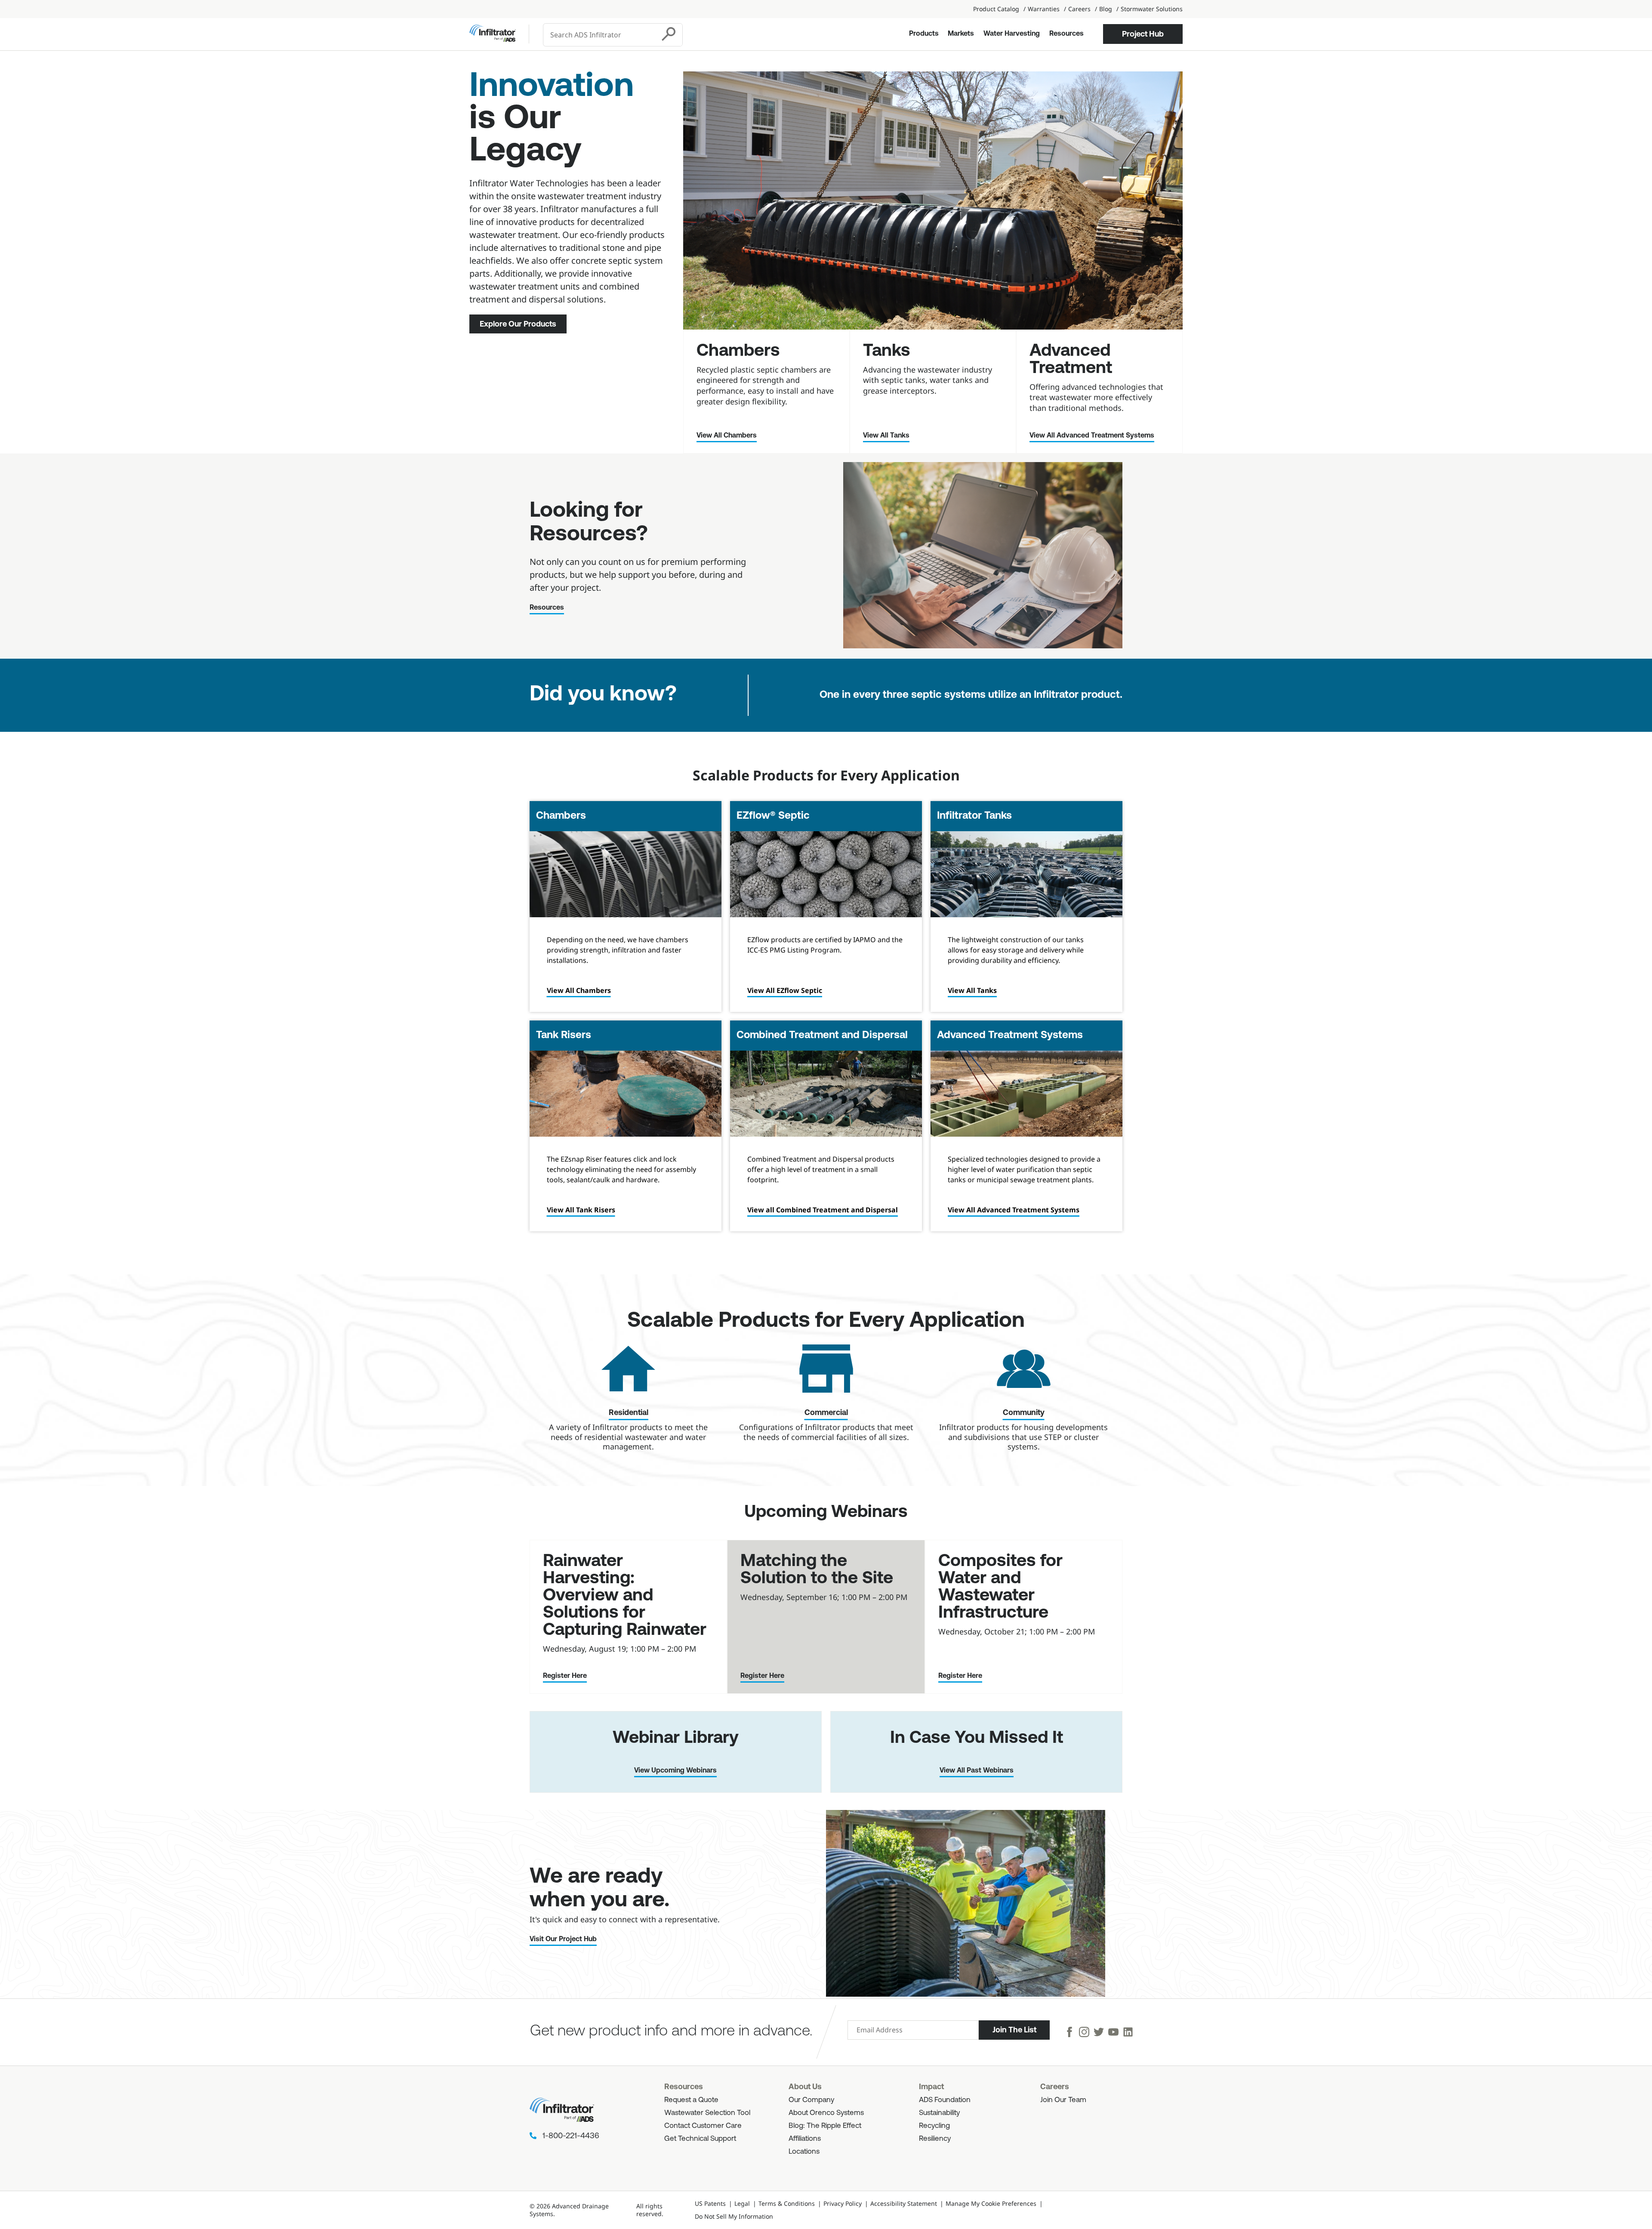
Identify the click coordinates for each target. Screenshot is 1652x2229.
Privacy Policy (843, 2203)
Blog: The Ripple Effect (825, 2126)
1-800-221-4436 (571, 2137)
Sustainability (939, 2113)
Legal (742, 2203)
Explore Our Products (518, 324)
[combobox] (600, 35)
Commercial (826, 1413)
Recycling (934, 2126)
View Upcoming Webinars (675, 1771)
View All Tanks (886, 436)
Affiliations (805, 2139)
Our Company (811, 2100)
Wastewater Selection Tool (707, 2113)
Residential (629, 1413)
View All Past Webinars (977, 1771)
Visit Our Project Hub (563, 1939)
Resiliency (935, 2139)
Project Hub (1143, 34)
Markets (961, 34)
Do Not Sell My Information (734, 2216)
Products (924, 34)
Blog (1106, 9)
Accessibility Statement (904, 2203)
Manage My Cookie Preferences (991, 2203)
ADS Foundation (945, 2100)
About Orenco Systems (826, 2113)
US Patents (710, 2203)
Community (1024, 1413)
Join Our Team (1063, 2100)
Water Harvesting (1012, 34)
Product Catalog (996, 9)
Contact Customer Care (703, 2126)
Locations (804, 2152)
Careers (1079, 9)
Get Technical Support (700, 2139)
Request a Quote (691, 2100)
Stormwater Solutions (1152, 9)
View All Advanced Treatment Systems (1092, 436)
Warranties (1044, 9)
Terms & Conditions (787, 2203)
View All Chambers (727, 436)
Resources (1066, 34)
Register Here (565, 1676)
